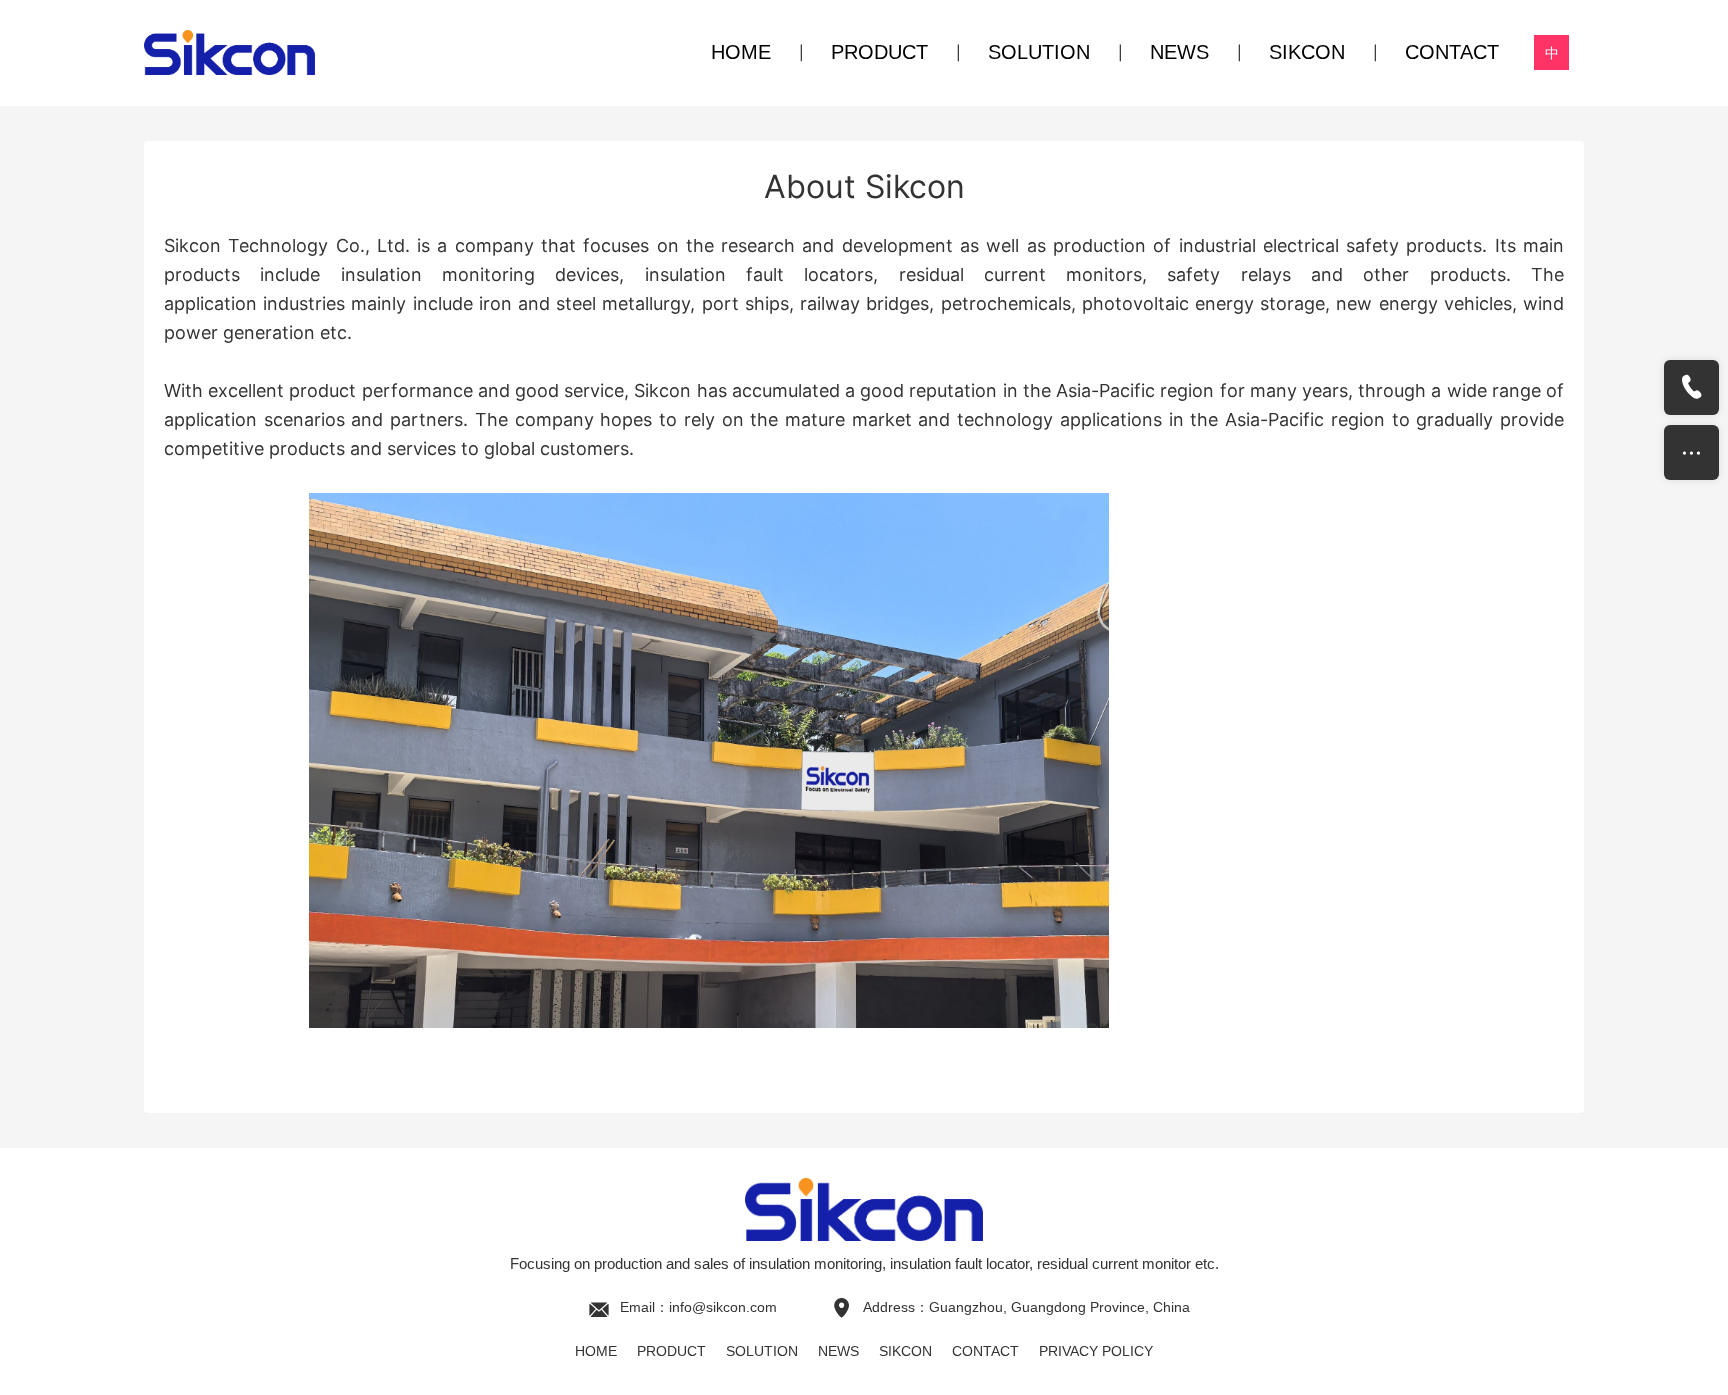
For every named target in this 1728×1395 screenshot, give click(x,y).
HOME (741, 52)
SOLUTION (1039, 52)
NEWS (1179, 52)
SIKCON (1307, 52)
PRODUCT (879, 52)
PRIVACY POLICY (1096, 1351)
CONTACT (1452, 52)
